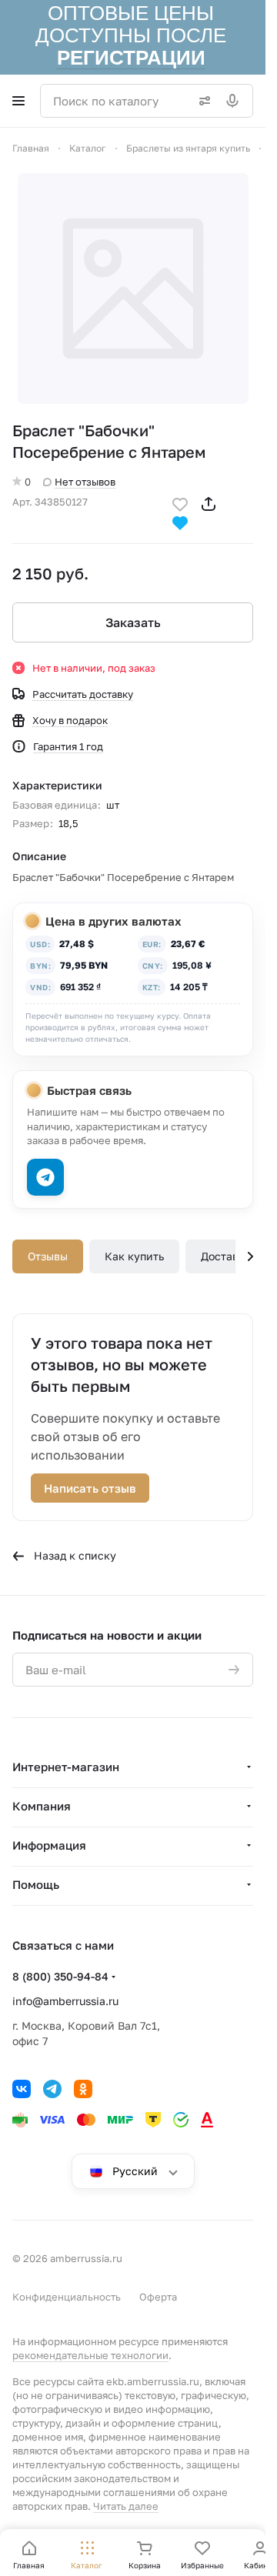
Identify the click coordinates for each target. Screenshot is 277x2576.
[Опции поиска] (202, 101)
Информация (49, 1845)
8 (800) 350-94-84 (60, 1976)
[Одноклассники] (83, 2089)
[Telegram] (52, 2089)
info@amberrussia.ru (65, 2001)
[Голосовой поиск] (235, 101)
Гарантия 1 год (68, 746)
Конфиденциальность (67, 2297)
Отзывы (48, 1256)
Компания (42, 1806)
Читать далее (126, 2506)
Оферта (158, 2297)
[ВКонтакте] (22, 2089)
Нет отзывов (85, 482)
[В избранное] (180, 503)
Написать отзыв (90, 1488)
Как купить (134, 1256)
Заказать (133, 622)
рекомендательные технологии (90, 2355)
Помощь (36, 1884)
